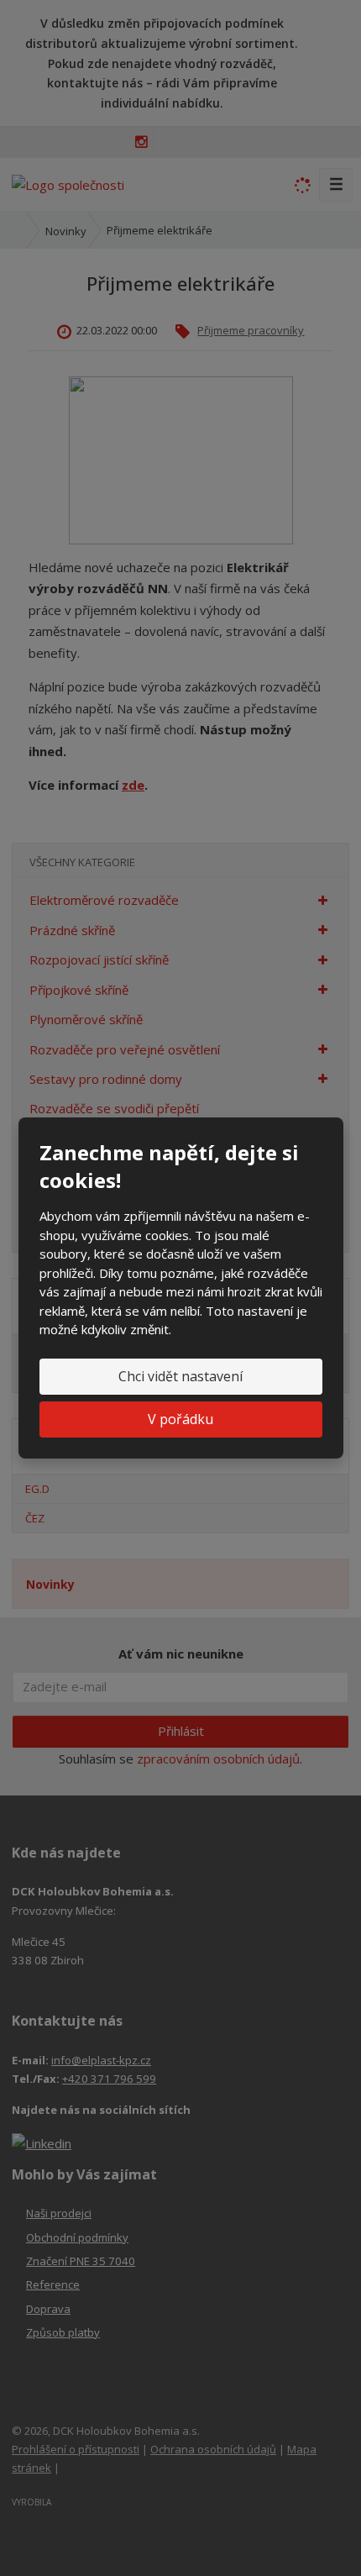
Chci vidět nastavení (180, 1376)
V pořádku (180, 1419)
